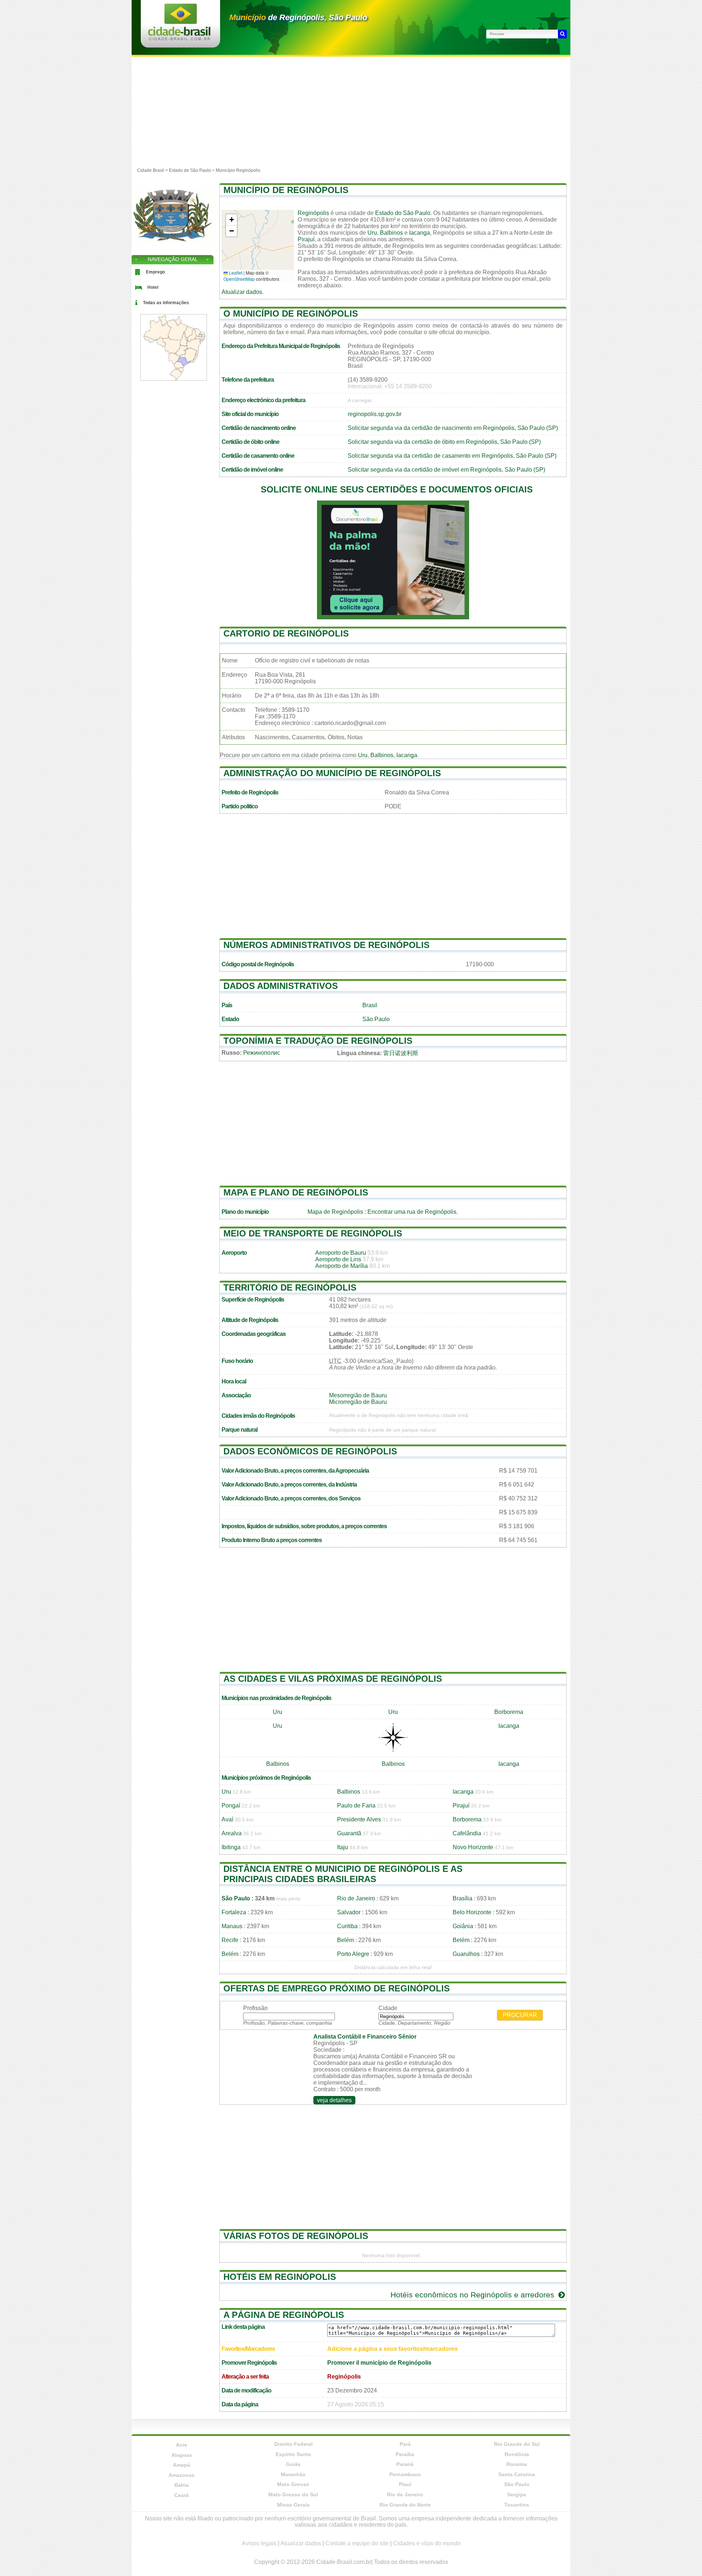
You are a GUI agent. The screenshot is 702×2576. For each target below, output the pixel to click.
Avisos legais (259, 2543)
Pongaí (231, 1806)
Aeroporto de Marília (341, 1266)
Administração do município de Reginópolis (332, 773)
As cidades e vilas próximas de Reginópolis (333, 1679)
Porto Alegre (353, 1954)
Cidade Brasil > (153, 170)
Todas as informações (166, 303)
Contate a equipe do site (357, 2543)
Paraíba (405, 2454)
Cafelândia (467, 1833)
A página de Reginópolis (284, 2315)
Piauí (405, 2484)
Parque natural (239, 1430)
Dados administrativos (281, 986)
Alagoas (182, 2455)
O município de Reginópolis (291, 313)
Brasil (370, 1005)
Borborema (509, 1712)
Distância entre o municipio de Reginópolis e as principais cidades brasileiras (343, 1874)
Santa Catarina (517, 2474)
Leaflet (235, 273)
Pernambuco (405, 2474)
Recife (230, 1940)
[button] (231, 220)
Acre (182, 2445)
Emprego (155, 272)
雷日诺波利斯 (401, 1053)
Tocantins (517, 2505)
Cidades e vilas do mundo (427, 2543)
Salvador (349, 1912)
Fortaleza (234, 1912)
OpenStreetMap (239, 279)
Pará (405, 2444)
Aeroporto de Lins (338, 1259)
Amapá (182, 2465)
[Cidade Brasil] (179, 38)
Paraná (405, 2464)
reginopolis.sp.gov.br (375, 414)
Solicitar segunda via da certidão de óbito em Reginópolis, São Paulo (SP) (444, 442)
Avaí (227, 1819)
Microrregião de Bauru (358, 1402)
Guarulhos (466, 1954)
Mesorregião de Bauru (358, 1395)
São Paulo (376, 1019)
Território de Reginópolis (290, 1287)
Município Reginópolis (238, 170)
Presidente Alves (359, 1819)
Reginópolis (313, 213)
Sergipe (517, 2494)
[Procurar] (562, 34)
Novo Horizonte (473, 1847)
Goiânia (463, 1926)
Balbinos (391, 233)
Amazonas (182, 2475)
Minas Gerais (293, 2505)
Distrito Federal (293, 2444)
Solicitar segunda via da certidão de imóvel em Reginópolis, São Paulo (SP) (446, 470)
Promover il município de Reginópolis (379, 2363)
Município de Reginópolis (286, 190)
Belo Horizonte (472, 1912)
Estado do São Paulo (403, 213)
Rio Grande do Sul (517, 2444)
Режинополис (262, 1053)
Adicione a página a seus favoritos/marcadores (392, 2349)
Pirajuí (306, 239)
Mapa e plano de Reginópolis (296, 1192)
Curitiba (347, 1926)
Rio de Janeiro (356, 1898)
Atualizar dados (242, 292)
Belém (346, 1940)
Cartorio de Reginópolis (286, 633)
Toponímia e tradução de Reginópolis (318, 1041)
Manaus (232, 1926)
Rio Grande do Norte (405, 2505)
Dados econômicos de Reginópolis (310, 1451)
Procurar (520, 2015)
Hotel (153, 287)
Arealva (232, 1833)
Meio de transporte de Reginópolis (313, 1233)
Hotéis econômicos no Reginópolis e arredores (473, 2295)
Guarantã (349, 1833)
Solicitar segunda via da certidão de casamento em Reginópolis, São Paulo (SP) (452, 456)
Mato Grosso (293, 2484)
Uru (372, 233)
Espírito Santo (293, 2454)
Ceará (182, 2495)
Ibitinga (231, 1847)
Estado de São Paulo (190, 170)
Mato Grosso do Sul (293, 2494)
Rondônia (517, 2454)
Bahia (182, 2485)
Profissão (255, 2008)
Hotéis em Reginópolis (280, 2277)
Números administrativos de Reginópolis (327, 945)
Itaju (343, 1847)
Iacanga (420, 233)
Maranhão (293, 2474)
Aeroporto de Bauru (341, 1253)
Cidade (388, 2008)
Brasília (463, 1898)
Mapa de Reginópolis (335, 1212)
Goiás (293, 2464)
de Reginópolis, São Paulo (298, 17)
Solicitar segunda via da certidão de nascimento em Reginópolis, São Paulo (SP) (453, 428)
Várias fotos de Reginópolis (296, 2236)
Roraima (517, 2464)
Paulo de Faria (356, 1806)
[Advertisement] (351, 112)
